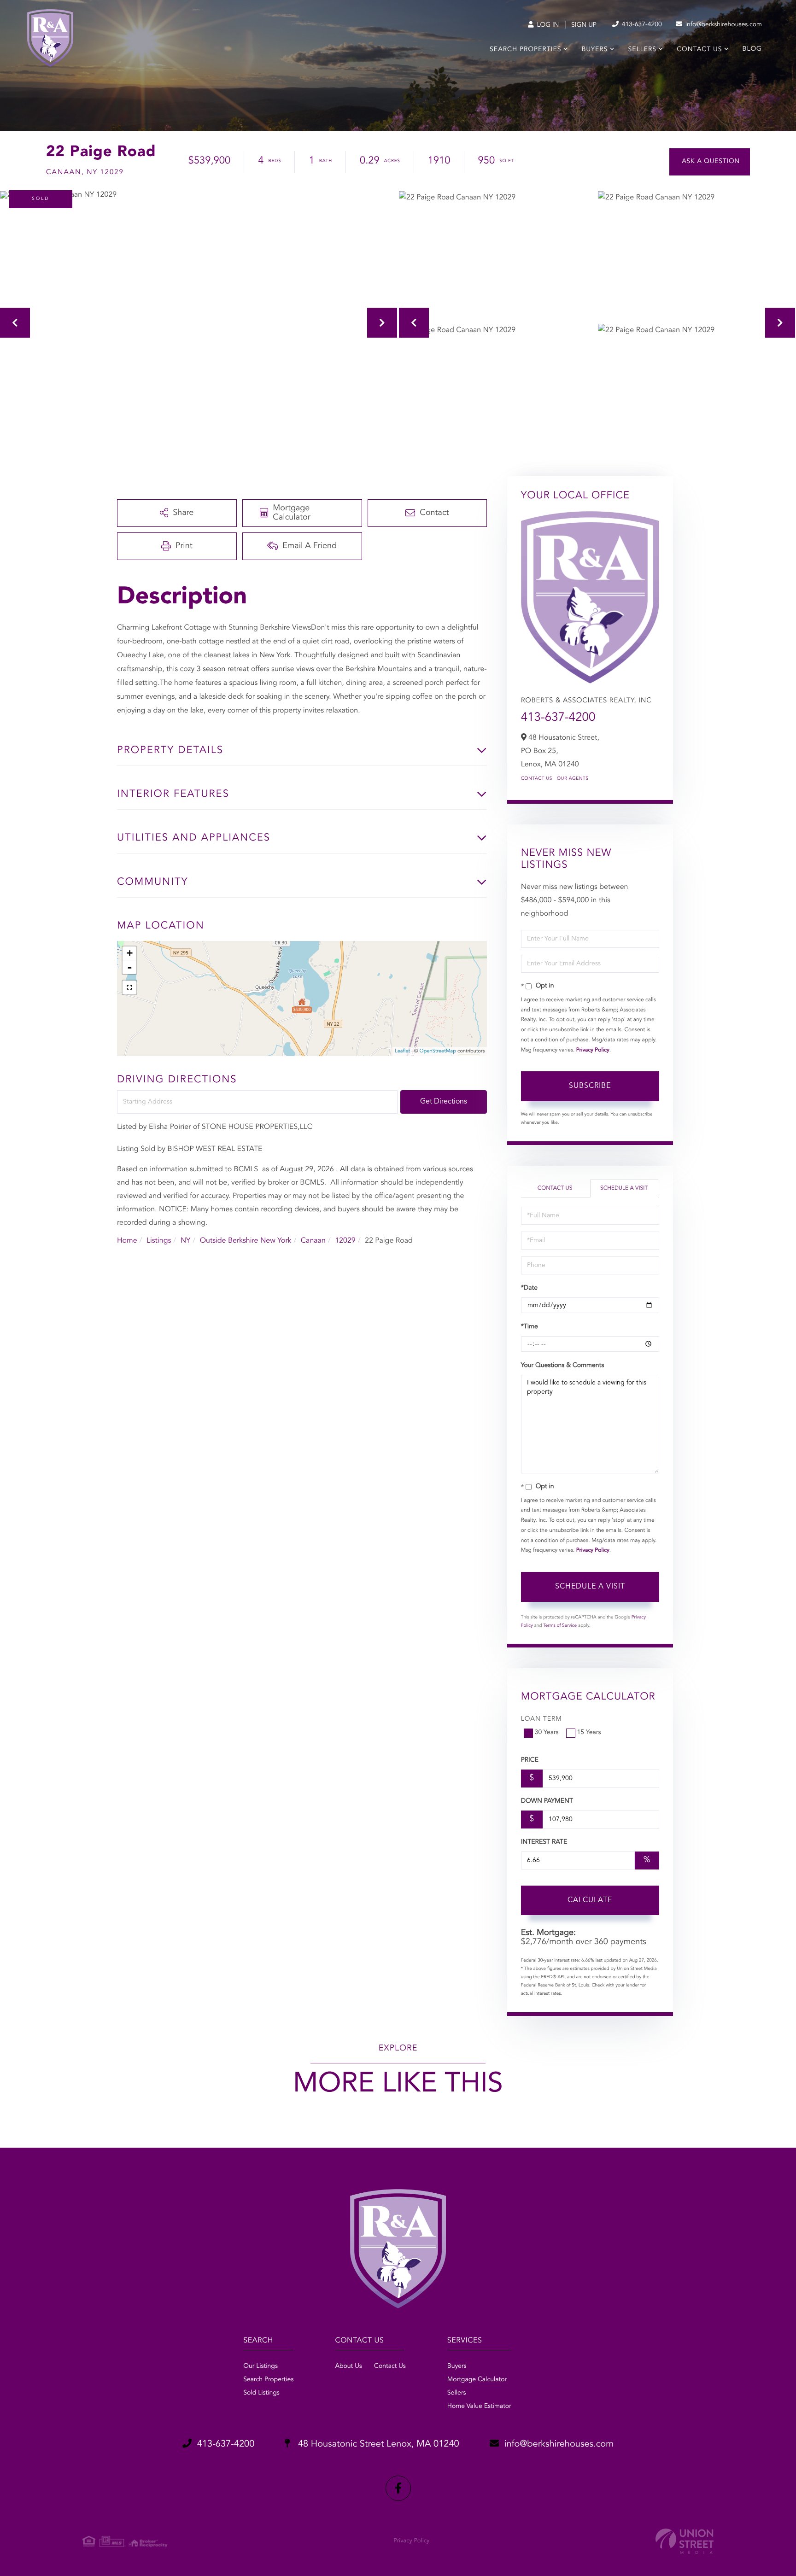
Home (127, 1241)
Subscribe (590, 1086)
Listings (159, 1241)
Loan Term (541, 1719)
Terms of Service (560, 1626)
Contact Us (537, 779)
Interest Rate (544, 1842)
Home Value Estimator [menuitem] (479, 2407)
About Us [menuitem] (348, 2366)
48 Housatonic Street (377, 2444)
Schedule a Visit (624, 1188)
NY (186, 1241)
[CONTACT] (710, 162)
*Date (529, 1288)
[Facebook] (398, 2488)
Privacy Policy (593, 1050)
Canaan (313, 1241)
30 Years (547, 1733)
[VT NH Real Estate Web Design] (685, 2541)
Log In (547, 25)
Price (530, 1760)
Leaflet (402, 1051)
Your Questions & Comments (562, 1366)
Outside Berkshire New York (246, 1241)
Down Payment (547, 1801)
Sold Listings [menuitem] (261, 2393)
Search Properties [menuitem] (525, 50)
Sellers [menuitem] (642, 50)
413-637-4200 (641, 25)
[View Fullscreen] (129, 987)
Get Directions (444, 1102)
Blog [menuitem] (752, 49)
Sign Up (584, 25)
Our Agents (573, 779)
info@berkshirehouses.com (723, 25)
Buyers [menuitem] (595, 50)
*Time (530, 1327)
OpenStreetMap (438, 1051)
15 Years (589, 1733)
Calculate (590, 1900)
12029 (345, 1241)
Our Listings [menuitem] (260, 2366)
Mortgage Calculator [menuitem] (477, 2380)
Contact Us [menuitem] (699, 50)
